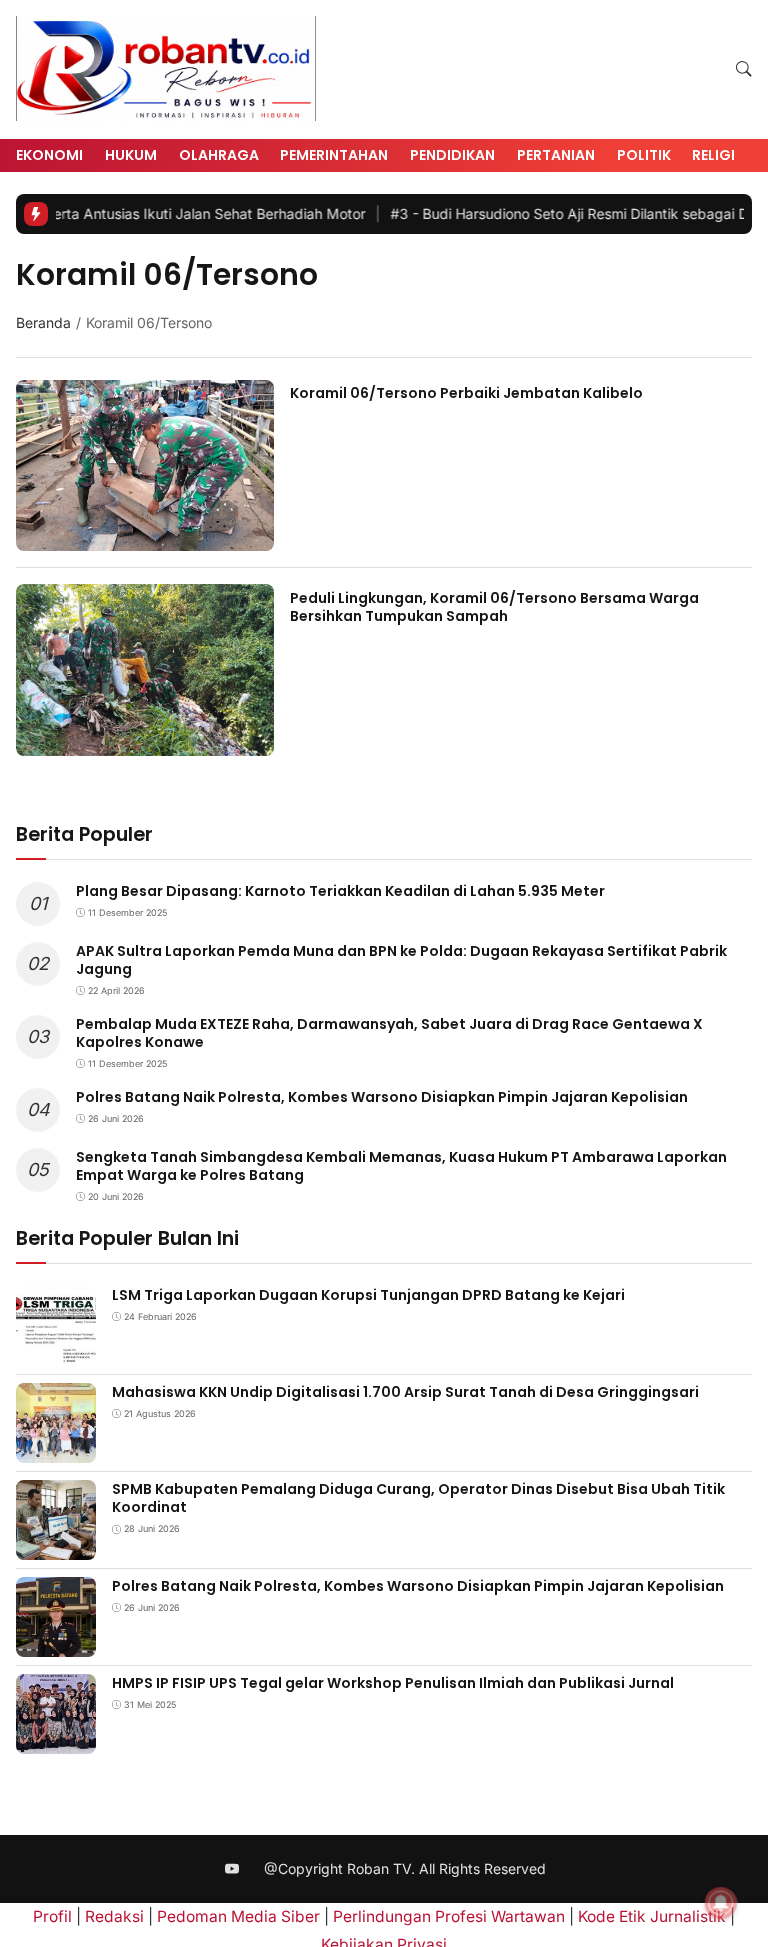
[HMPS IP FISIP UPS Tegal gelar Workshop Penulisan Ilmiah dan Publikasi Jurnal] (56, 1740)
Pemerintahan (334, 155)
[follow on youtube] (232, 1869)
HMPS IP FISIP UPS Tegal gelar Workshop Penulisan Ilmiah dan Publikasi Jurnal (393, 1683)
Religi (713, 155)
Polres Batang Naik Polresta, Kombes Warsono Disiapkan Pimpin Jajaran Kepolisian (382, 1097)
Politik (644, 155)
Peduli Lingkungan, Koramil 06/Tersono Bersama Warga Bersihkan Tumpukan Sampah (494, 607)
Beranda (43, 322)
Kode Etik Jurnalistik (652, 1916)
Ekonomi (49, 155)
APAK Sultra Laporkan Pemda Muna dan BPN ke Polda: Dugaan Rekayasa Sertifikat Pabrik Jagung (401, 960)
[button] (744, 69)
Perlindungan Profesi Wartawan (449, 1916)
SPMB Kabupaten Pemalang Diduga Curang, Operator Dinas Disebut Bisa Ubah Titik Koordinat (418, 1498)
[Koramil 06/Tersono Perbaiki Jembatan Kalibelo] (145, 537)
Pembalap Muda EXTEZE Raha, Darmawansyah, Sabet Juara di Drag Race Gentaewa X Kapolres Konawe (389, 1033)
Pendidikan (452, 155)
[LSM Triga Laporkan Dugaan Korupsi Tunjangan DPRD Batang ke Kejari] (56, 1352)
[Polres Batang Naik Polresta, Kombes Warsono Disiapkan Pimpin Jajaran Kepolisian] (56, 1643)
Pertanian (556, 155)
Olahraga (219, 155)
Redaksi (114, 1916)
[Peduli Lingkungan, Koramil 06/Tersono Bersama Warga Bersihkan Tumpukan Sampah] (145, 742)
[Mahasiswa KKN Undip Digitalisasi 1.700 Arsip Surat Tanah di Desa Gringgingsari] (56, 1449)
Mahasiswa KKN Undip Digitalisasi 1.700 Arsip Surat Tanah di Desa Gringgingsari (405, 1392)
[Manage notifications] (721, 1903)
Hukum (131, 155)
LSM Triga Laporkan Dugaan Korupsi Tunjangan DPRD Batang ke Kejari (368, 1295)
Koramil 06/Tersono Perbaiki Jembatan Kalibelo (466, 393)
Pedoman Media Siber (238, 1916)
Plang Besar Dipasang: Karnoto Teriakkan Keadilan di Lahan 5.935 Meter (340, 891)
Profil (52, 1916)
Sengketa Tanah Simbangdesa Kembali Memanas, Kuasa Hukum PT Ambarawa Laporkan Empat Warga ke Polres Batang (401, 1166)
